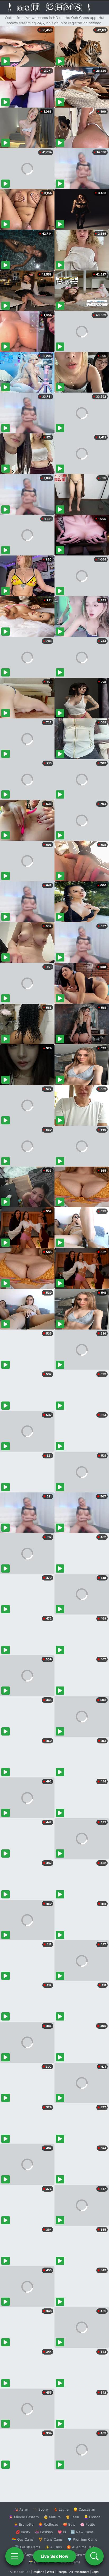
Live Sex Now (55, 2556)
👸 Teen (72, 2517)
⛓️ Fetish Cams (28, 2547)
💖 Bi (62, 2532)
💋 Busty (23, 2532)
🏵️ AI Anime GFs (80, 2547)
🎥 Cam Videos (82, 2555)
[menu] (15, 2556)
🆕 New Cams (82, 2532)
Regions (38, 2572)
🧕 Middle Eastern (24, 2517)
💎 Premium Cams (82, 2539)
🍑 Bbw (69, 2524)
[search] (94, 2556)
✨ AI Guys (24, 2555)
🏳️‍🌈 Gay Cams (23, 2539)
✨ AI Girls (53, 2547)
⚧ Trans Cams (51, 2539)
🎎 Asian (21, 2509)
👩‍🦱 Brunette (24, 2524)
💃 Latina (61, 2509)
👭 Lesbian (44, 2532)
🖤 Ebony (41, 2509)
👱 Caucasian (84, 2509)
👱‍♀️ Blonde (92, 2517)
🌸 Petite (88, 2524)
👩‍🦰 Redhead (48, 2524)
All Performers (79, 2572)
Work (50, 2572)
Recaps (62, 2572)
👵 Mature (52, 2517)
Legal (96, 2572)
